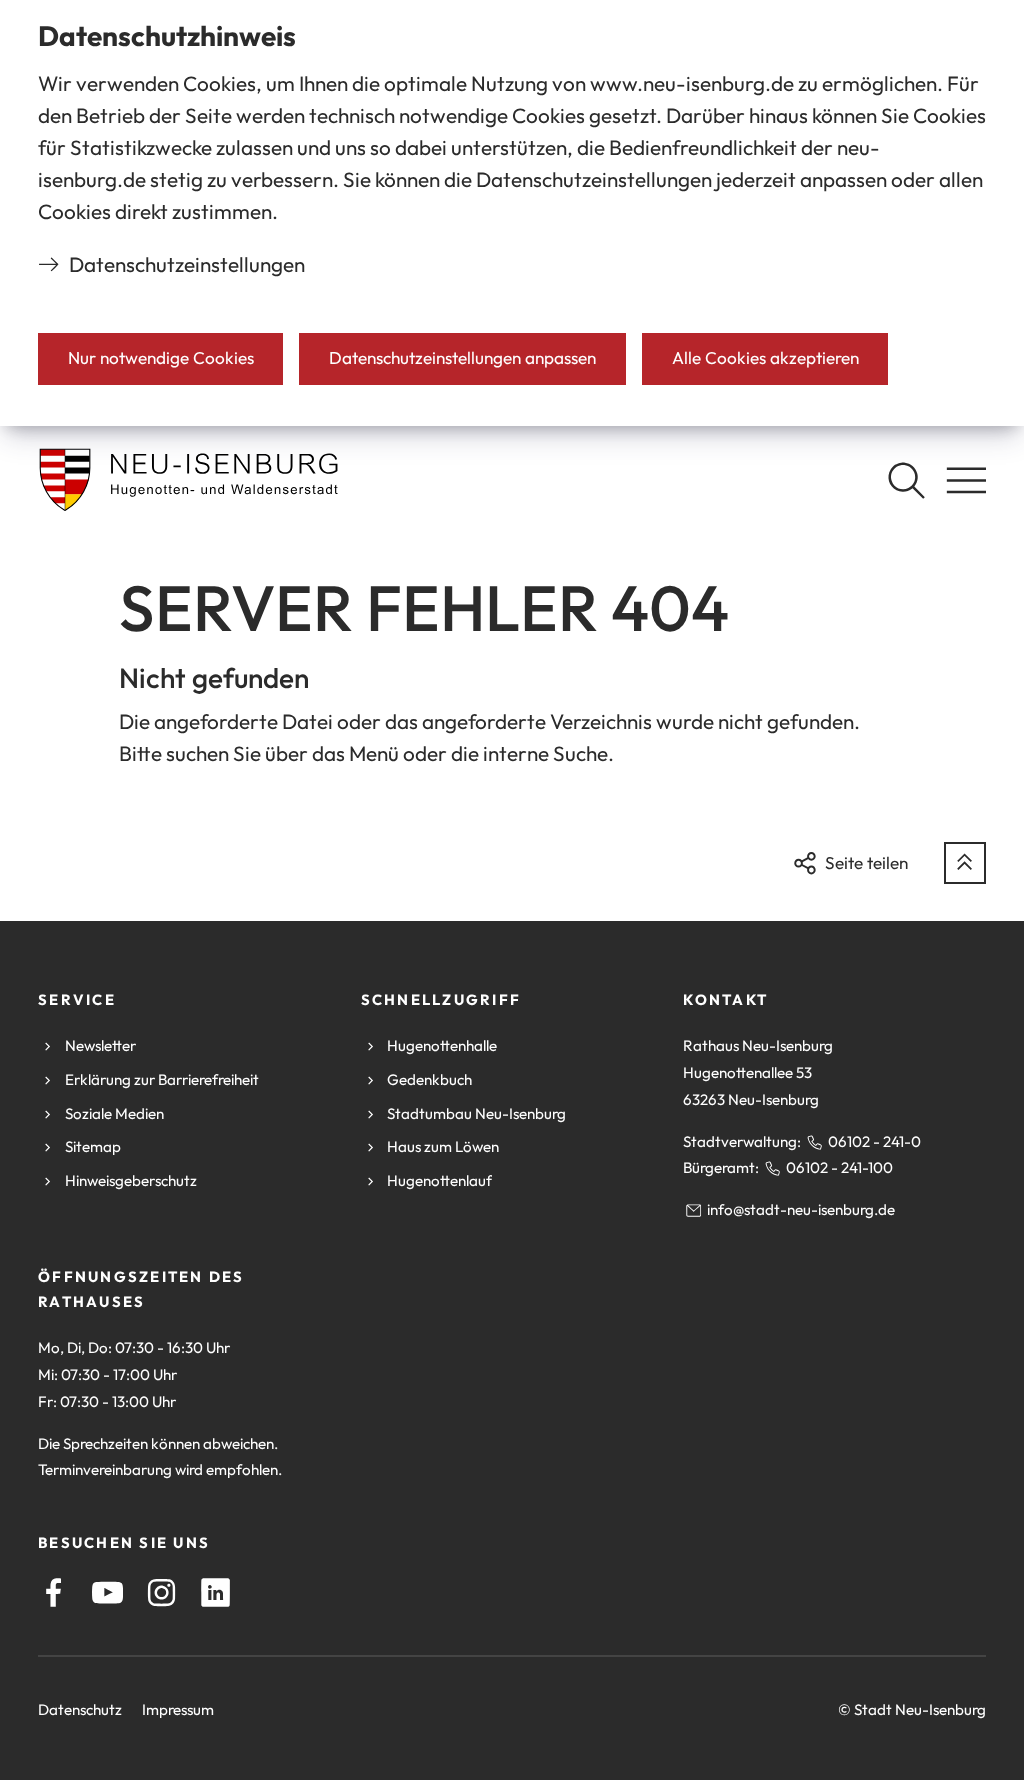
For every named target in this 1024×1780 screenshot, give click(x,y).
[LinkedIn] (215, 1592)
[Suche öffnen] (906, 480)
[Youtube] (107, 1592)
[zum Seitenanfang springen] (965, 863)
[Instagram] (161, 1592)
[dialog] (512, 213)
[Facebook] (53, 1592)
